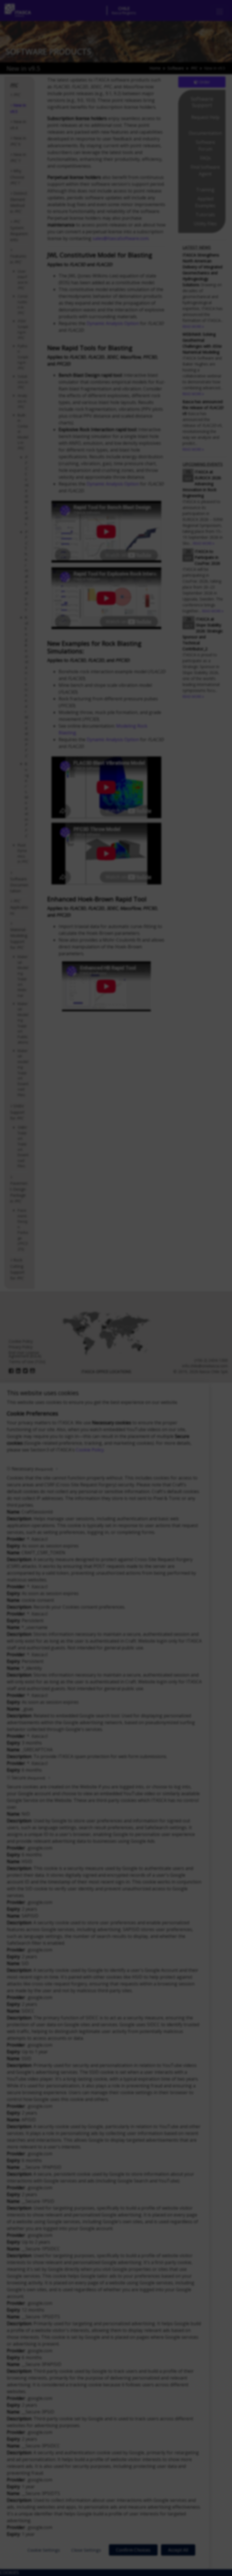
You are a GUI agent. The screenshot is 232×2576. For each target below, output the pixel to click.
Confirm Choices (133, 2550)
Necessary (32, 1469)
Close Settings (86, 2550)
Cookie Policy (90, 1450)
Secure (28, 1778)
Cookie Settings (44, 2550)
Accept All (178, 2550)
